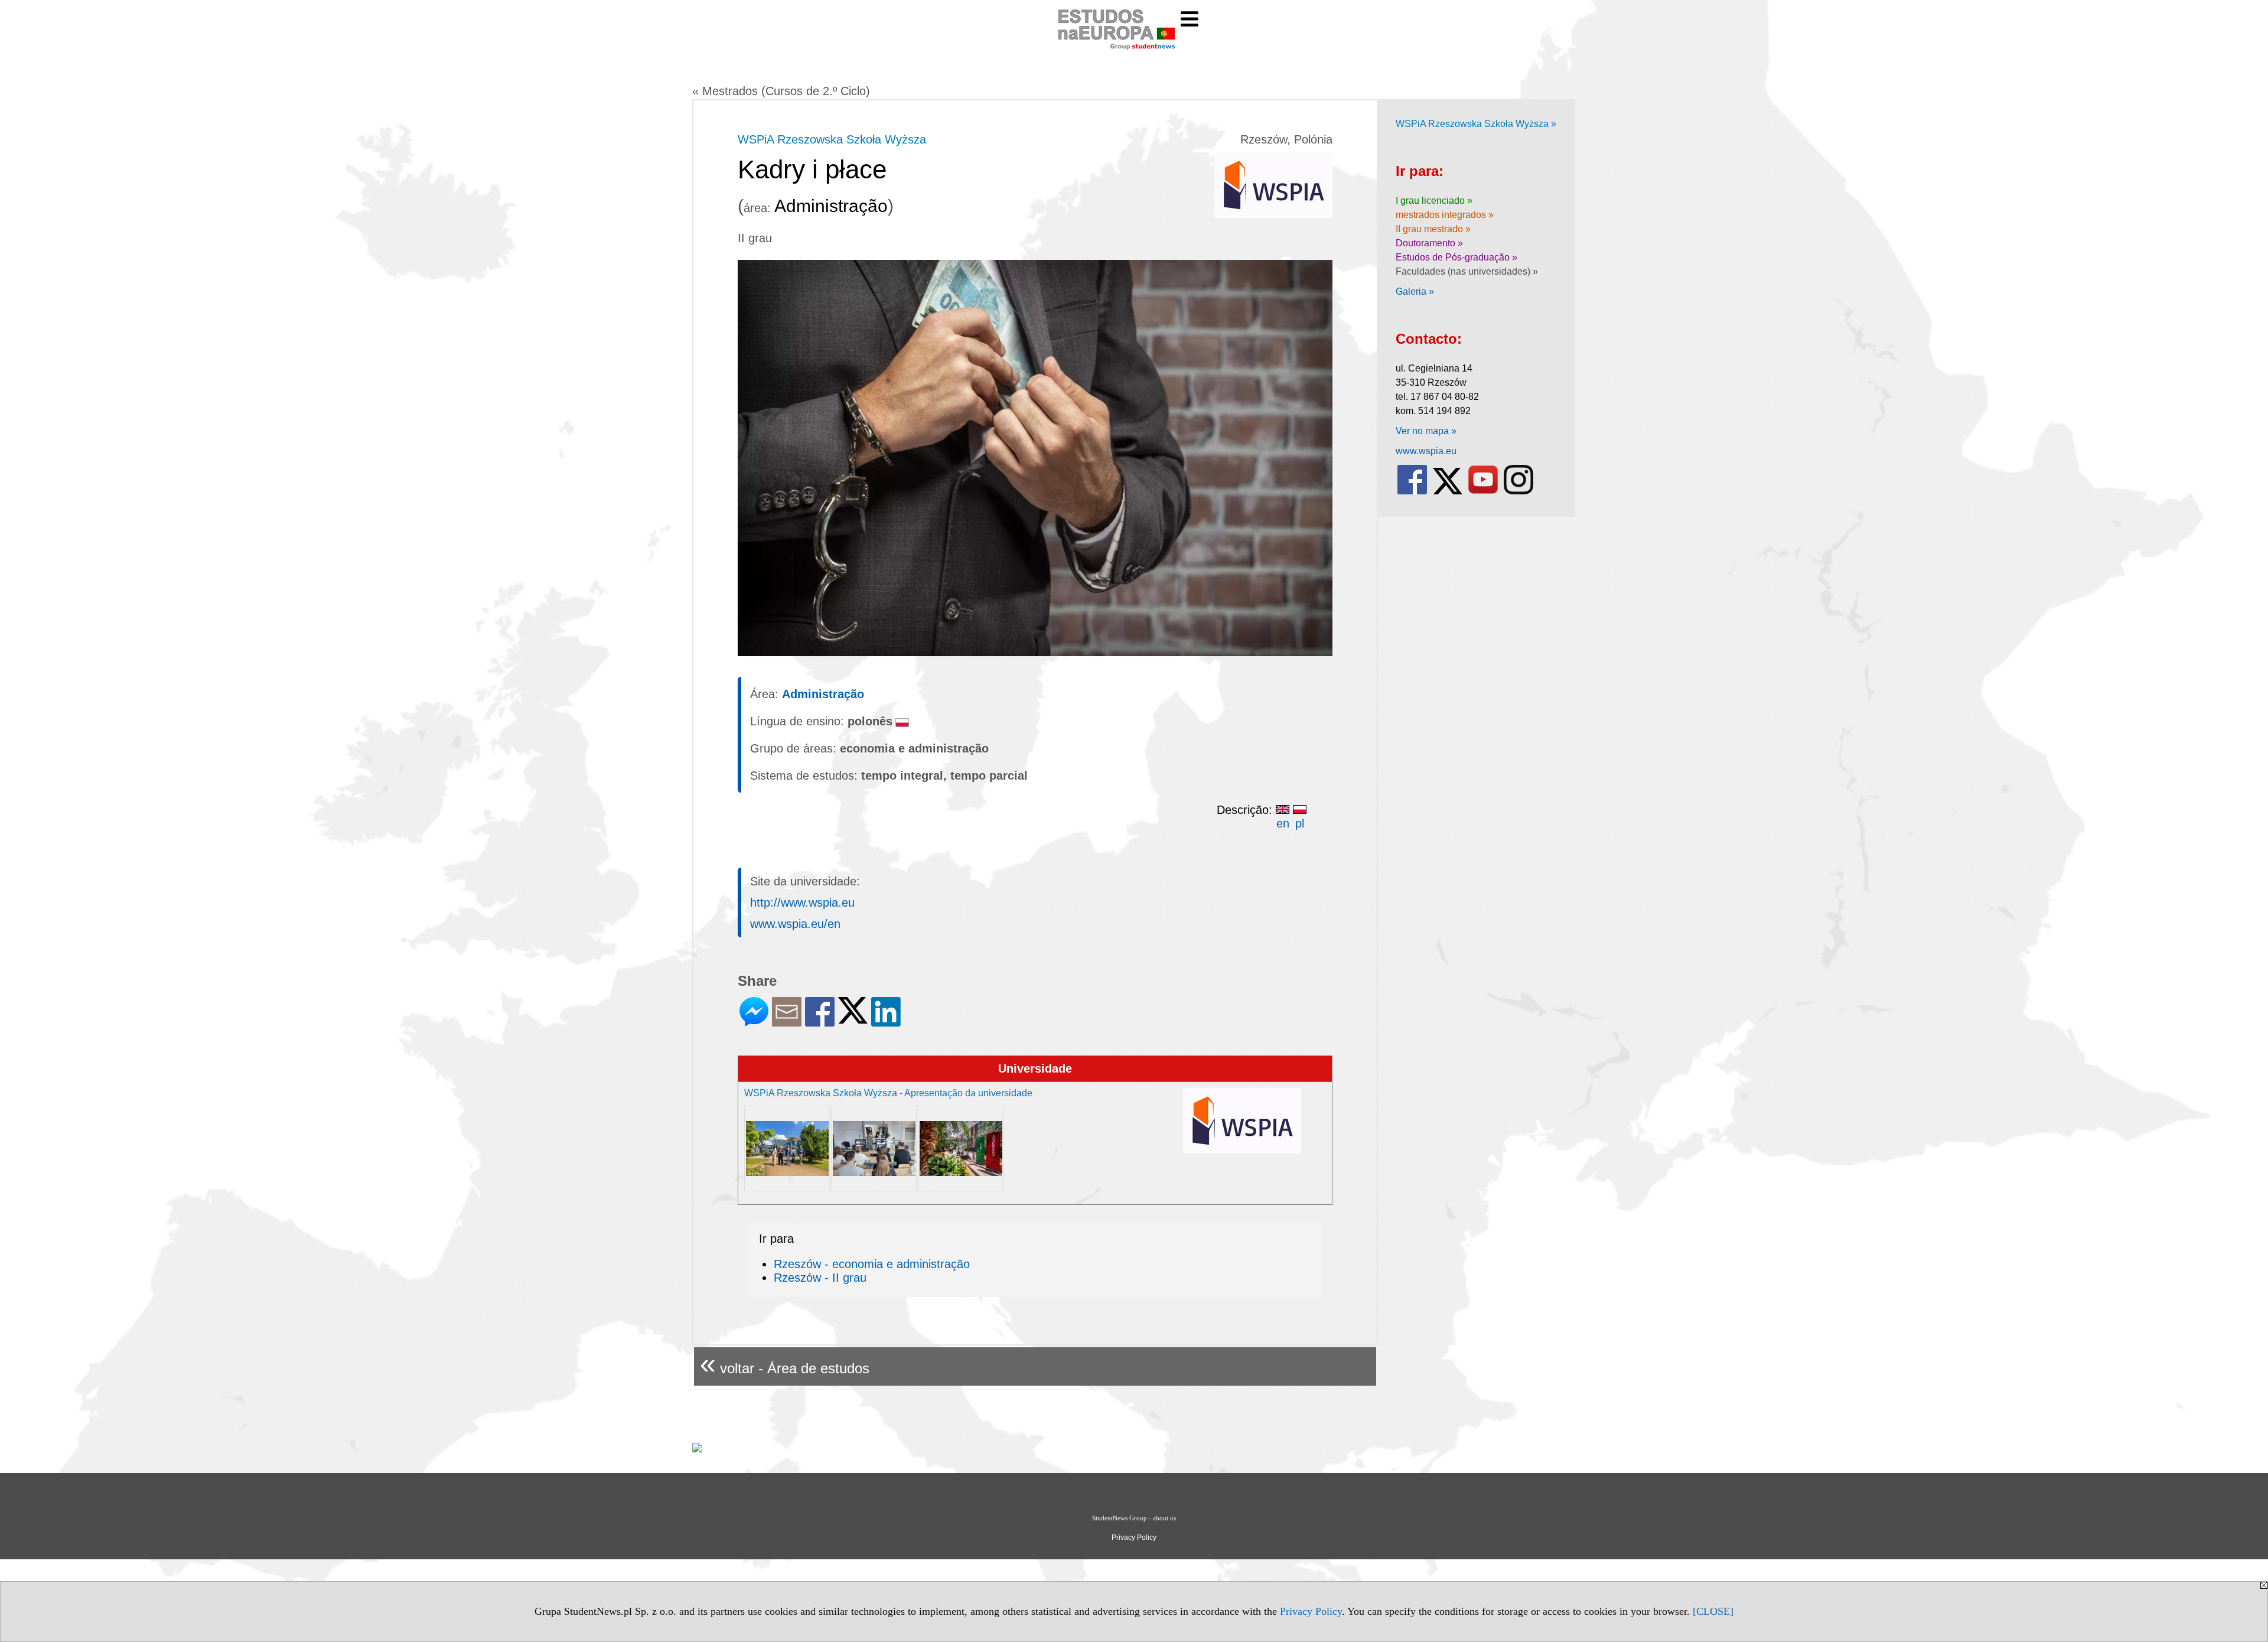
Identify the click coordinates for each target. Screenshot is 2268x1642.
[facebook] (1412, 492)
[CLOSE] (1713, 1611)
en (1283, 823)
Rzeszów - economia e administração (872, 1264)
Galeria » (1415, 291)
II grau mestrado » (1433, 229)
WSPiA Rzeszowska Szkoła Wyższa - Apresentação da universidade (888, 1093)
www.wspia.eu (1426, 451)
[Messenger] (754, 1022)
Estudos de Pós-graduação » (1456, 257)
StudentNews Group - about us (1134, 1518)
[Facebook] (820, 1022)
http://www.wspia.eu (802, 903)
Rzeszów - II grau (820, 1278)
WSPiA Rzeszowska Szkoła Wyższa (832, 139)
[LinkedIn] (886, 1022)
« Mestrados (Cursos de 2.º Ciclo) (781, 91)
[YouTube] (1483, 492)
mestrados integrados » (1445, 215)
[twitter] (1448, 492)
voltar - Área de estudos (785, 1364)
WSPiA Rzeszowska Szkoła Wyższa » (1476, 124)
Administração (823, 694)
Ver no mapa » (1426, 431)
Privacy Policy (1311, 1611)
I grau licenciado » (1434, 201)
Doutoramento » (1429, 243)
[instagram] (1518, 492)
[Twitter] (853, 1019)
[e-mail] (787, 1022)
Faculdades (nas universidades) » (1467, 271)
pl (1300, 823)
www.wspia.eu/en (795, 924)
